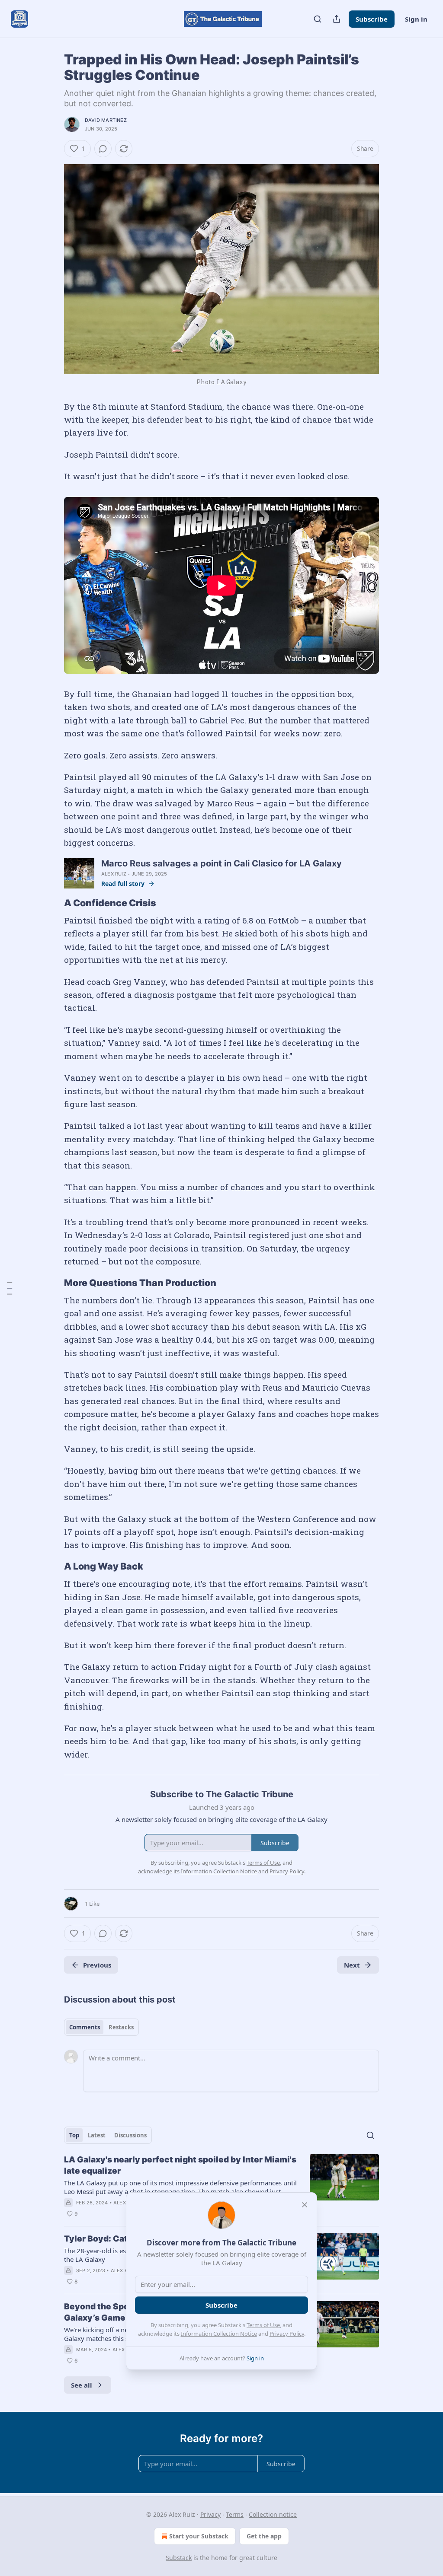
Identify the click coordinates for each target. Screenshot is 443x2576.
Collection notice (273, 2514)
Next (352, 1965)
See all (82, 2385)
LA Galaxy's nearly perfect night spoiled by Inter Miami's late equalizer (180, 2165)
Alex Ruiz (114, 874)
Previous (97, 1965)
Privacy (210, 2514)
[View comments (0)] (103, 149)
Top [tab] (74, 2135)
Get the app (264, 2536)
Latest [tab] (97, 2135)
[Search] (318, 19)
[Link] (52, 903)
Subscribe (372, 19)
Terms (235, 2514)
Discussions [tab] (130, 2135)
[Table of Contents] (10, 1288)
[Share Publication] (337, 19)
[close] (305, 2205)
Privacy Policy (287, 2334)
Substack (179, 2558)
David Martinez (106, 120)
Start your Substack (199, 2536)
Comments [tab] (85, 2027)
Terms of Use (263, 2325)
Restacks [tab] (121, 2027)
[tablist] (101, 2027)
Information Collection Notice (219, 2334)
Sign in (416, 19)
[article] (221, 2187)
